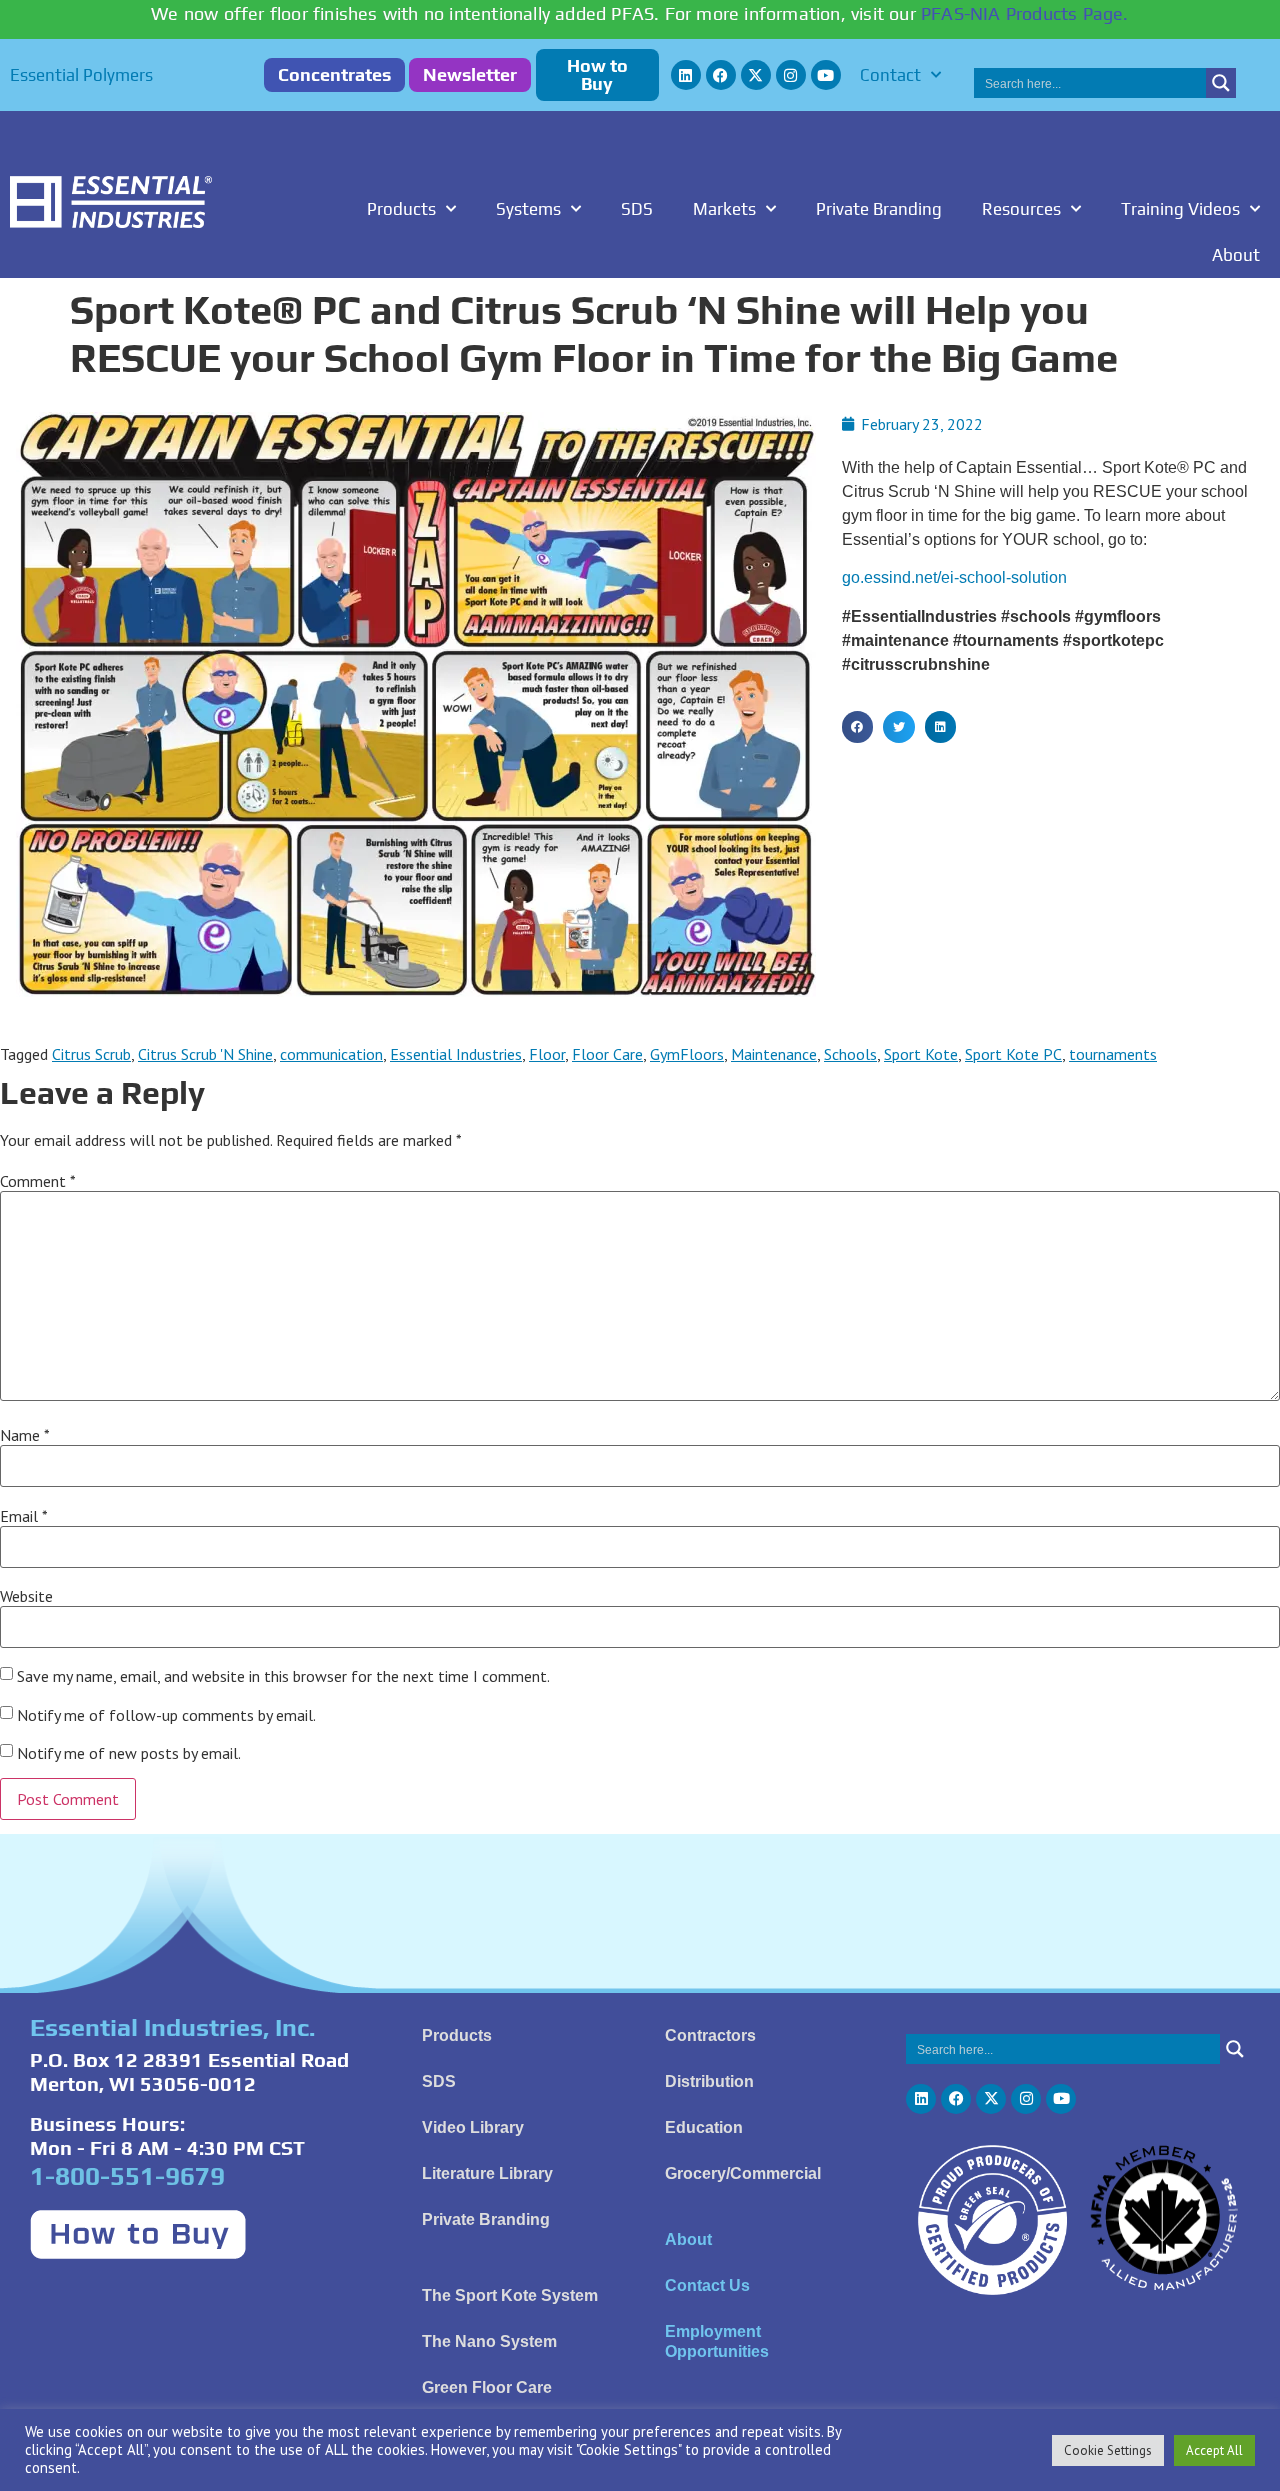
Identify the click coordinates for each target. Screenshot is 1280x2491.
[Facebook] (721, 75)
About (1236, 255)
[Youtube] (826, 75)
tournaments (1113, 1054)
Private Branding (879, 209)
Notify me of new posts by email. (129, 1753)
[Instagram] (791, 75)
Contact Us (707, 2285)
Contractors (710, 2035)
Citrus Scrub (91, 1054)
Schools (850, 1054)
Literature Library (487, 2173)
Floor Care (607, 1054)
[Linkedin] (686, 75)
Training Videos (1180, 209)
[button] (858, 727)
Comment (38, 1181)
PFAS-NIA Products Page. (1025, 13)
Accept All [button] (1214, 2450)
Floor (547, 1054)
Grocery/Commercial (743, 2173)
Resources (1021, 209)
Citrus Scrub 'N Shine (205, 1054)
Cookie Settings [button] (1108, 2450)
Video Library (473, 2127)
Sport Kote (921, 1054)
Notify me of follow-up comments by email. (166, 1715)
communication (331, 1054)
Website (26, 1596)
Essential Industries (456, 1054)
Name (25, 1435)
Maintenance (774, 1054)
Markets (724, 209)
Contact (890, 75)
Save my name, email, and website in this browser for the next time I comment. (283, 1676)
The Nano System (489, 2341)
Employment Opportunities (717, 2341)
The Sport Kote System (510, 2295)
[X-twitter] (756, 75)
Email (24, 1516)
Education (704, 2127)
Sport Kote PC (1013, 1054)
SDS (637, 209)
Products (401, 209)
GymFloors (687, 1054)
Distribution (709, 2081)
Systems (528, 209)
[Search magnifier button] (1221, 83)
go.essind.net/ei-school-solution (954, 577)
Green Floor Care (487, 2387)
